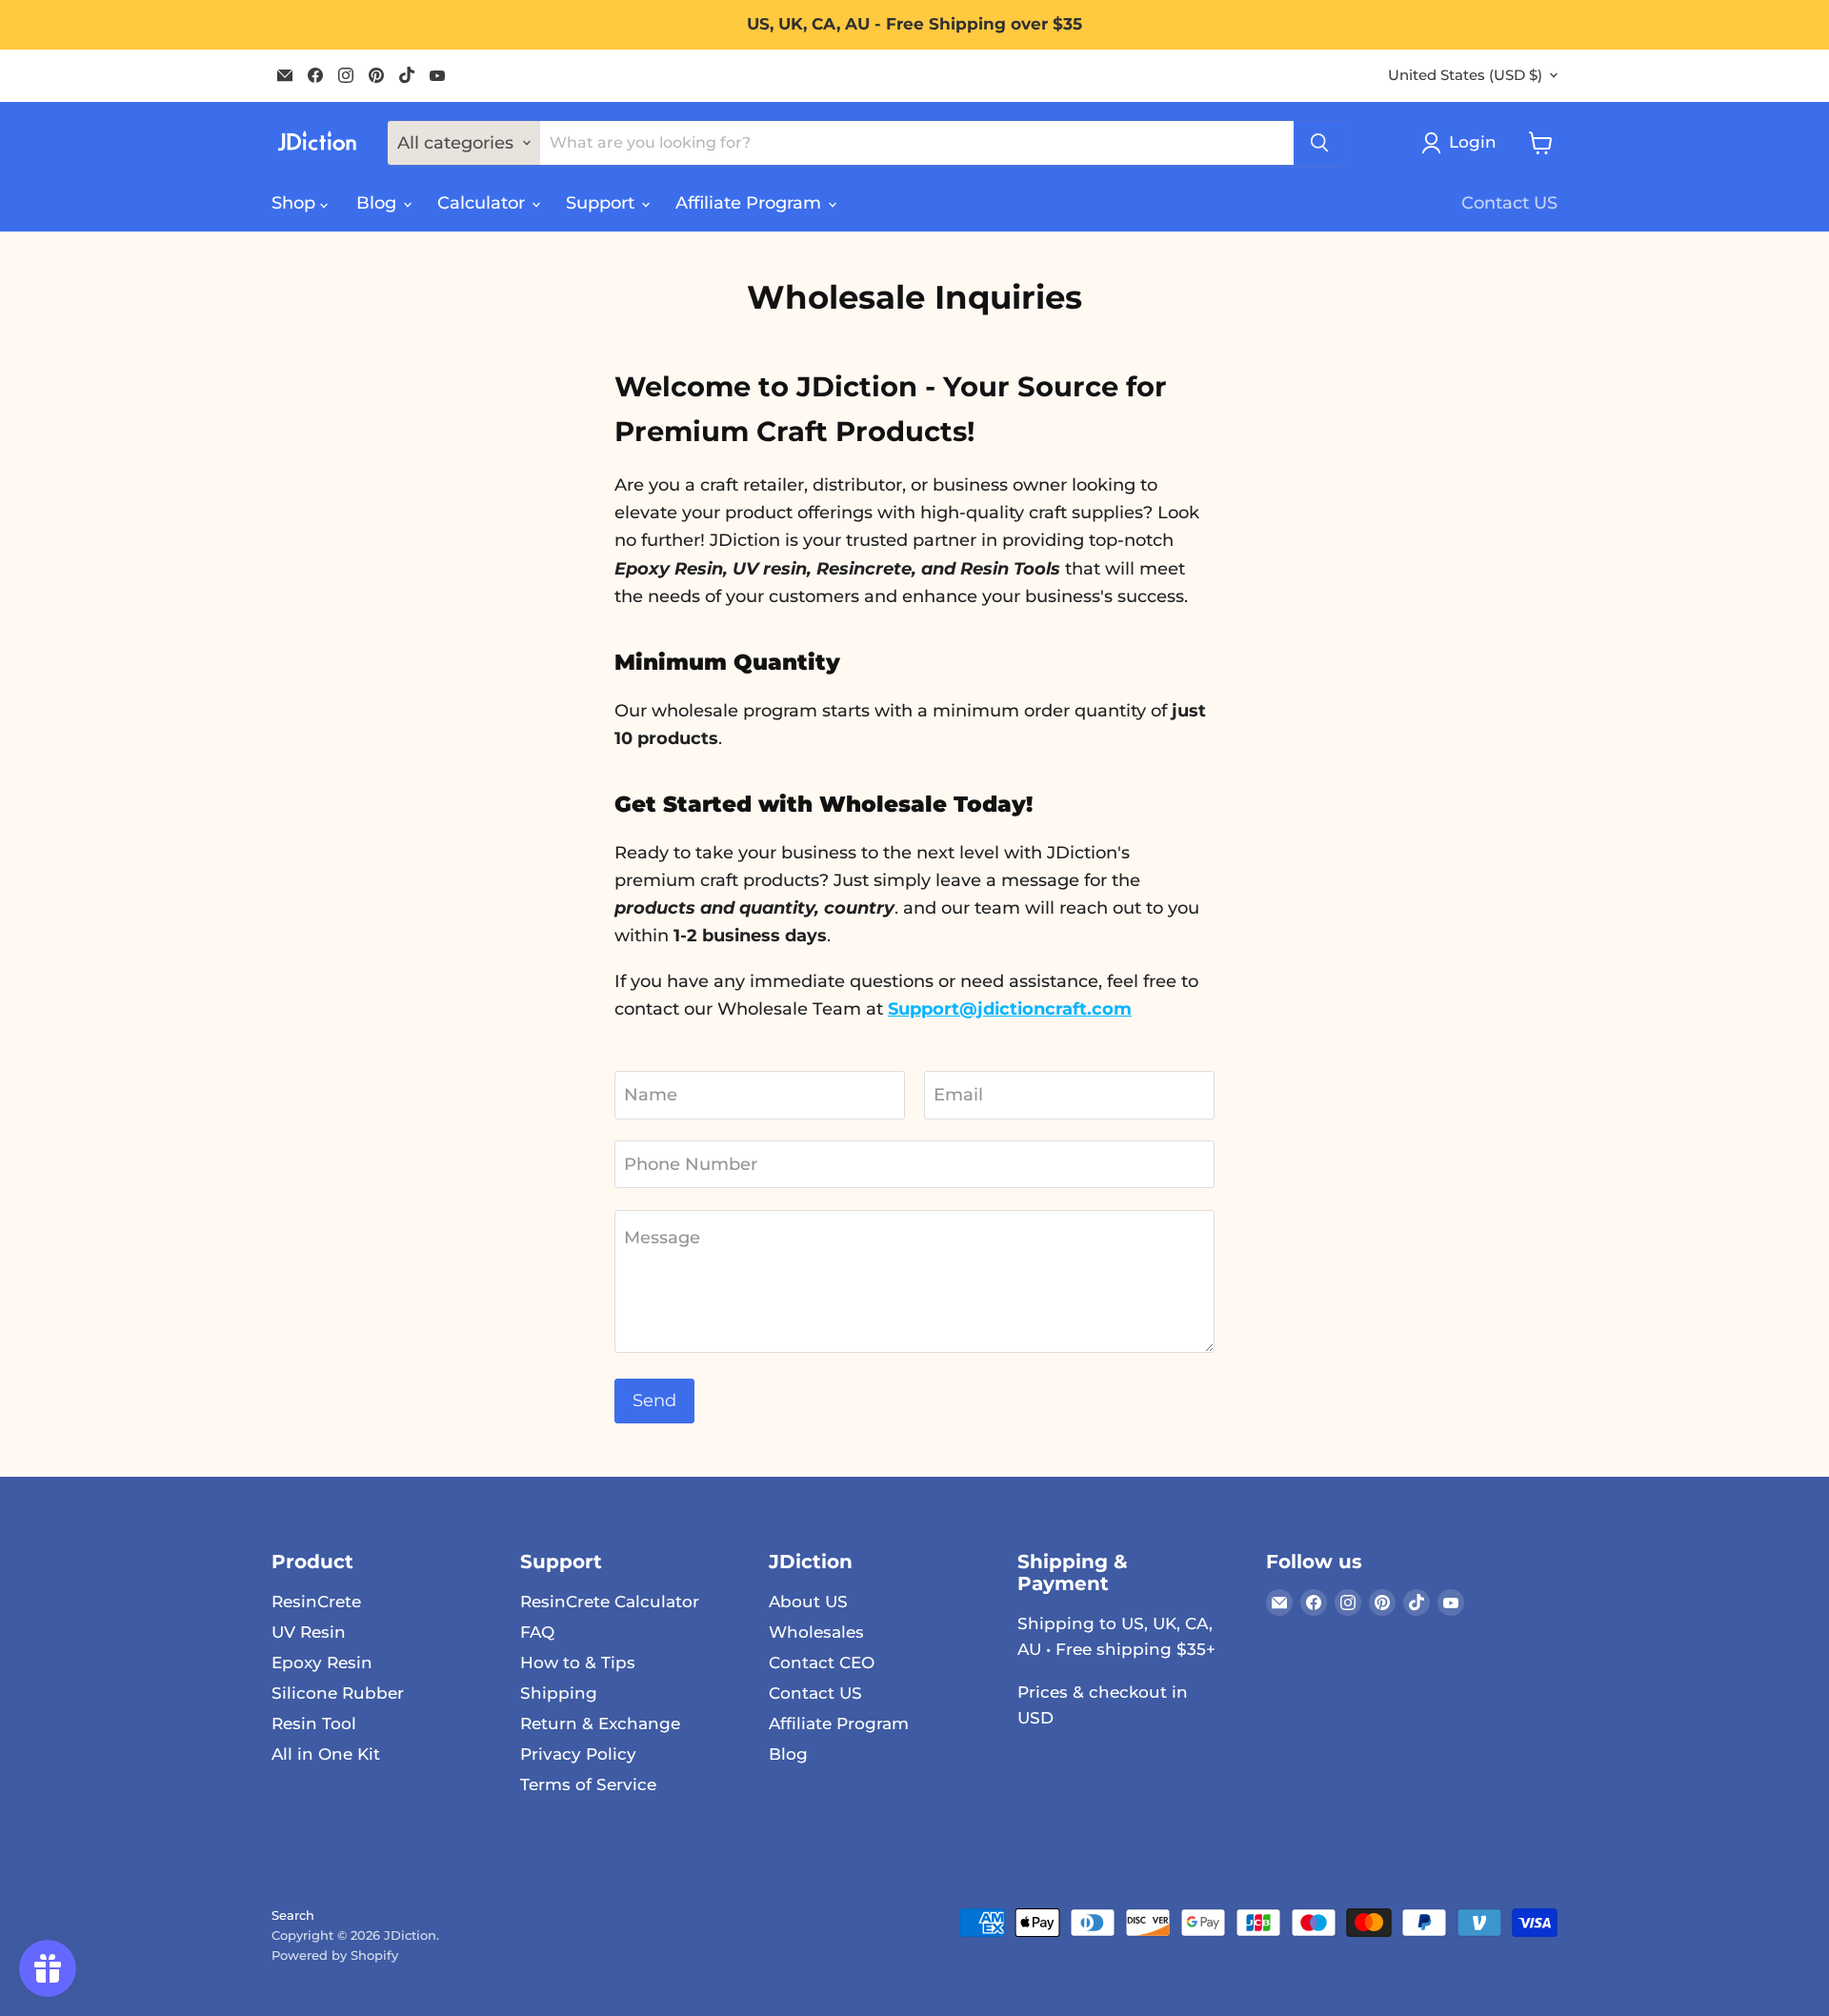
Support (603, 203)
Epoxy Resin (322, 1663)
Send (654, 1401)
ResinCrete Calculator (610, 1602)
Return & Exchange (600, 1724)
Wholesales (816, 1632)
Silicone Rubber (338, 1693)
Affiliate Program (751, 203)
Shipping (559, 1693)
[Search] (1319, 143)
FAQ (537, 1632)
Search (293, 1915)
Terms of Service (588, 1784)
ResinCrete (316, 1602)
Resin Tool (314, 1724)
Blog (379, 203)
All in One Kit (326, 1754)
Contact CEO (822, 1663)
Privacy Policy (578, 1754)
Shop (296, 203)
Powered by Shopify (335, 1955)
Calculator (483, 203)
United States (1465, 75)
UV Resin (309, 1632)
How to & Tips (578, 1663)
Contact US (1509, 203)
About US (808, 1602)
